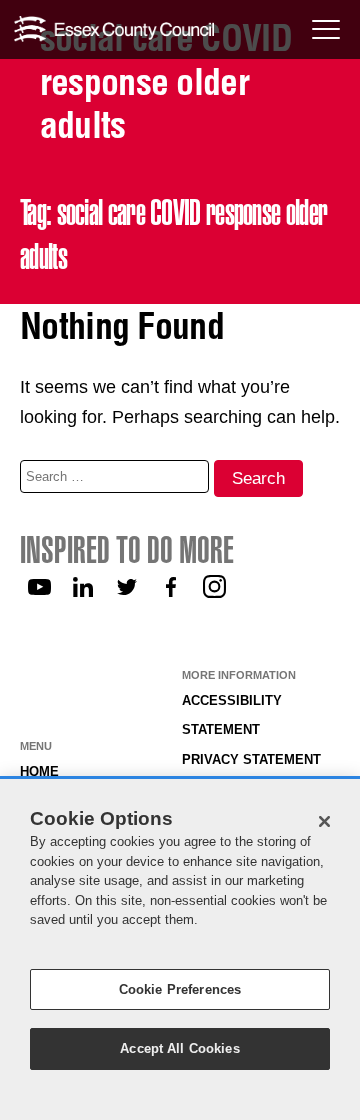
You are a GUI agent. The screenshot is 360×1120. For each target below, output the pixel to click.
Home (39, 772)
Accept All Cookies (179, 1048)
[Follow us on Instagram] (215, 587)
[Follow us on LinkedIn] (83, 587)
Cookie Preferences (180, 989)
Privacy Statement (251, 760)
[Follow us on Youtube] (39, 587)
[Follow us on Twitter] (127, 587)
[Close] (325, 821)
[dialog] (180, 949)
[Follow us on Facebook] (171, 587)
